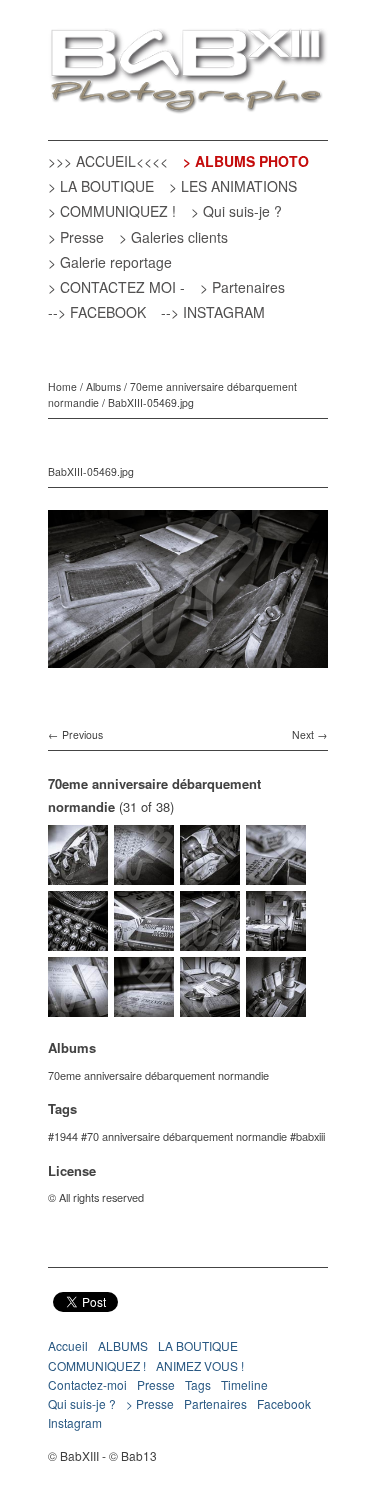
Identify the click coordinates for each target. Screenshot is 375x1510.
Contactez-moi (87, 1384)
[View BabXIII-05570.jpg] (210, 876)
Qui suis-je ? (82, 1403)
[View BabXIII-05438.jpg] (276, 1008)
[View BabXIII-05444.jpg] (210, 1008)
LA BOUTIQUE (198, 1345)
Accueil (68, 1345)
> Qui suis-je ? (236, 211)
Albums (103, 386)
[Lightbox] (188, 671)
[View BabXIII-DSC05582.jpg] (78, 876)
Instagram (75, 1422)
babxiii (310, 1136)
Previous (82, 734)
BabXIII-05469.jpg (151, 402)
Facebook (284, 1403)
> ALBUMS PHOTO (246, 161)
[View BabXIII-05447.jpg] (144, 1008)
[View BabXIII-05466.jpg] (276, 942)
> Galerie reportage (110, 262)
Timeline (244, 1384)
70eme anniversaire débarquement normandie (158, 1075)
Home (62, 386)
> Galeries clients (173, 237)
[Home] (188, 72)
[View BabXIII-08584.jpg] (78, 1008)
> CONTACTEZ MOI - (116, 287)
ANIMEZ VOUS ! (200, 1365)
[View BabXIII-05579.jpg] (144, 876)
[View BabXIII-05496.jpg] (144, 942)
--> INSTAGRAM (213, 312)
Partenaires (215, 1403)
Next (303, 734)
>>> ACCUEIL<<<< (108, 161)
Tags (198, 1384)
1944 (66, 1136)
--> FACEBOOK (97, 312)
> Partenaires (242, 287)
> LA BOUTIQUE (101, 186)
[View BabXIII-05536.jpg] (276, 876)
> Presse (76, 237)
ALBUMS (123, 1345)
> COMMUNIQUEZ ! (112, 211)
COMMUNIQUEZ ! (97, 1365)
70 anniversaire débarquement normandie (187, 1136)
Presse (156, 1384)
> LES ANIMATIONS (233, 186)
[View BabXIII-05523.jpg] (78, 942)
